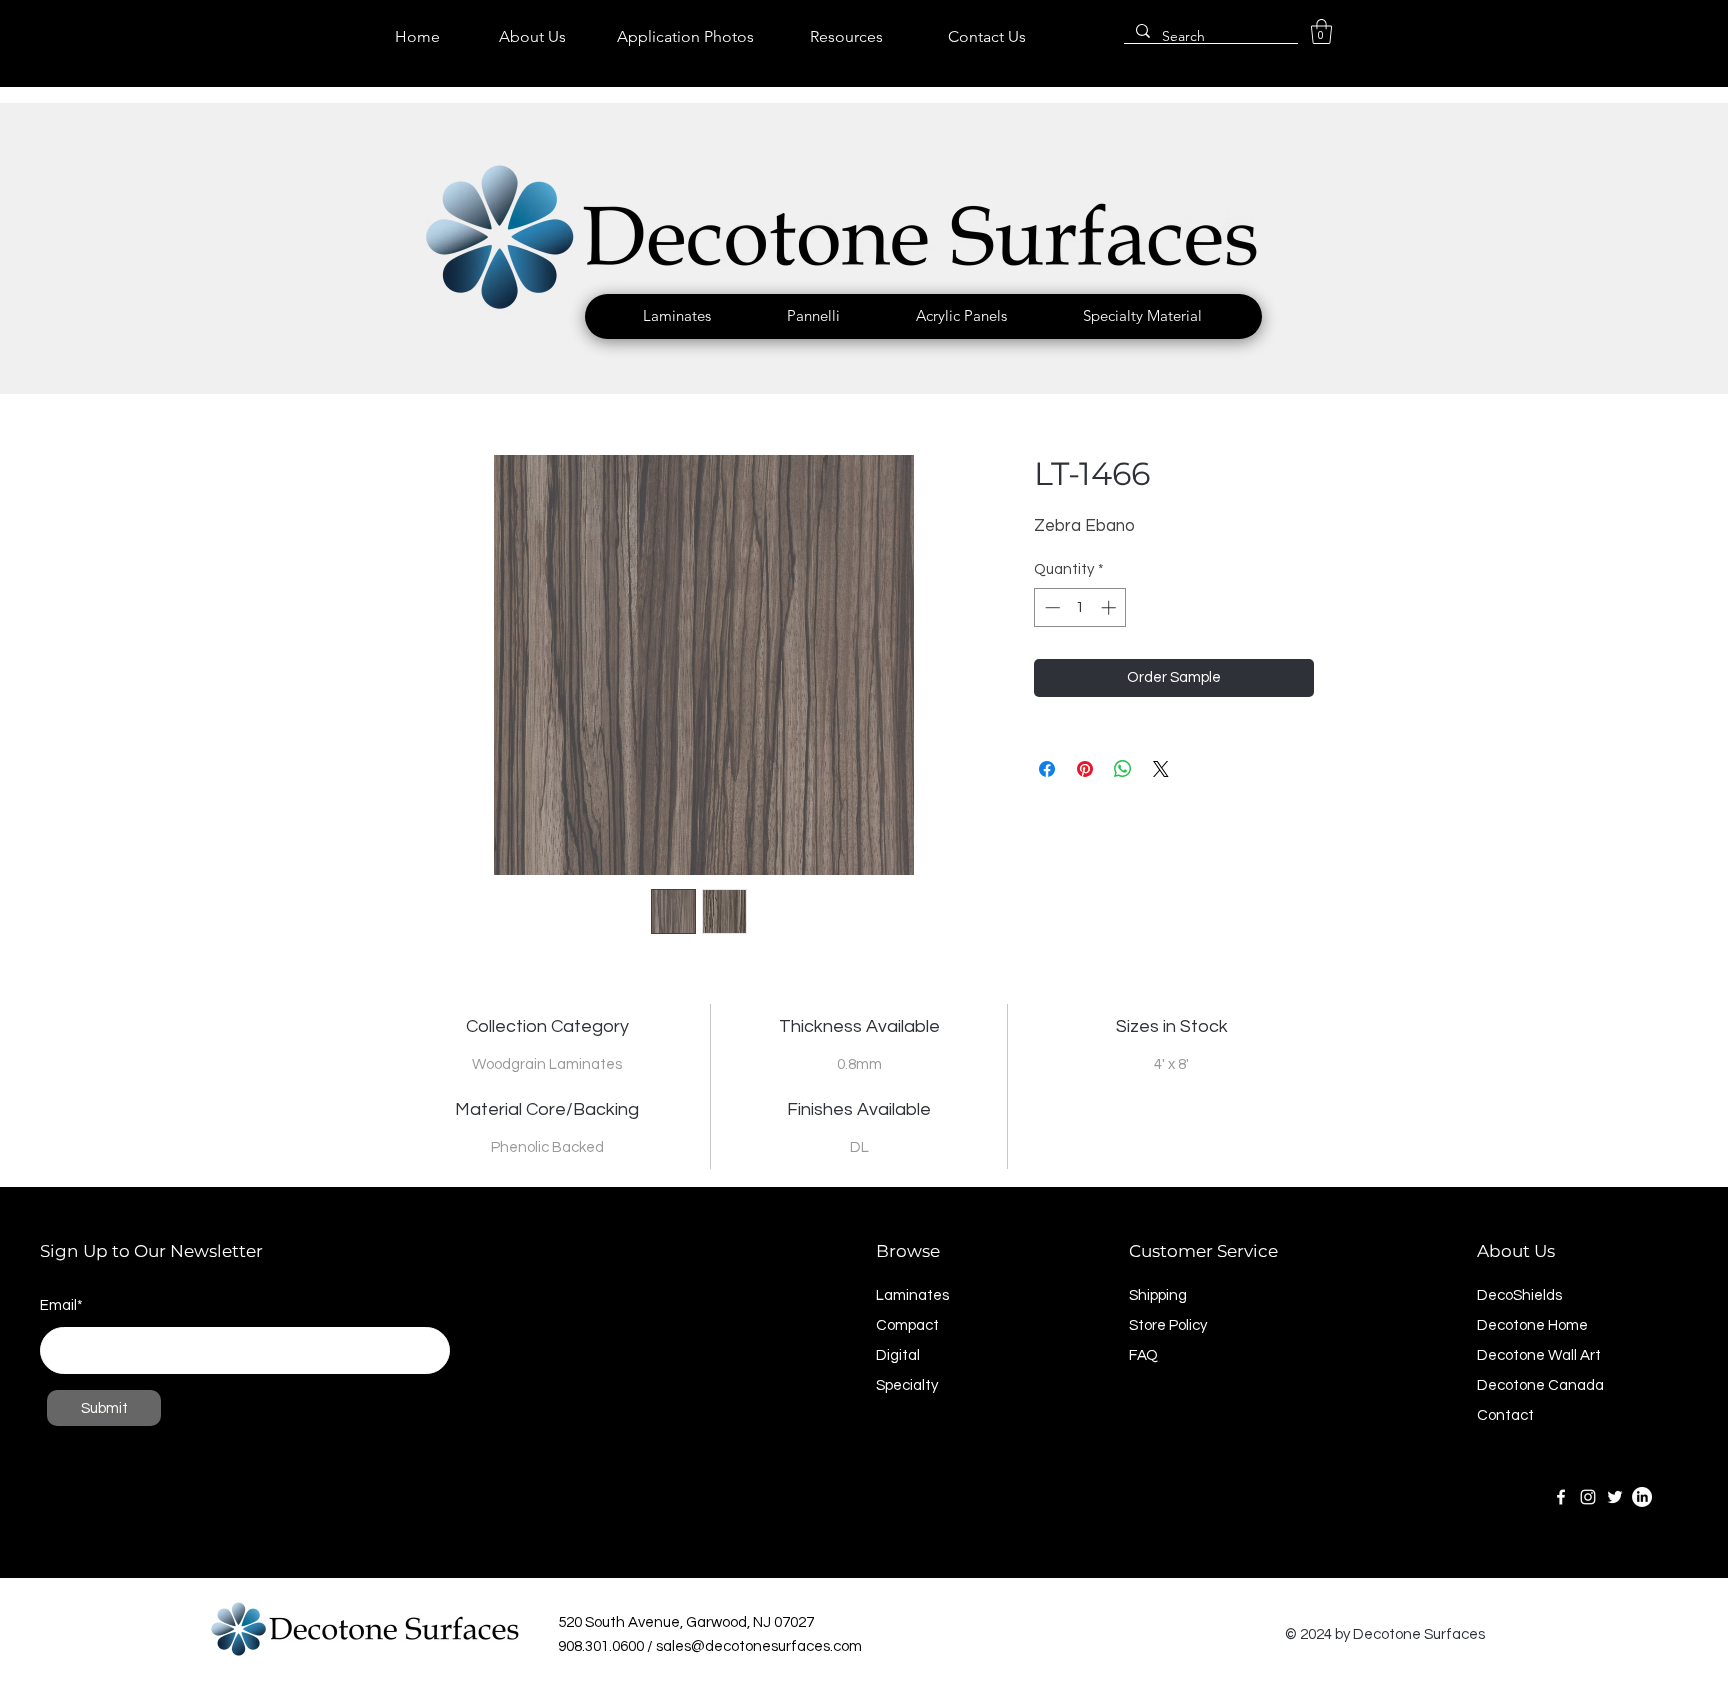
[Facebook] (1561, 1497)
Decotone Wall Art (1539, 1355)
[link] (1321, 31)
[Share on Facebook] (1047, 769)
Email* (61, 1305)
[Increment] (1110, 607)
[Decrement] (1050, 607)
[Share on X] (1161, 769)
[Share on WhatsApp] (1123, 769)
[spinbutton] (1080, 607)
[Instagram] (1588, 1497)
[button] (677, 316)
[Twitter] (1615, 1497)
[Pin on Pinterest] (1085, 769)
